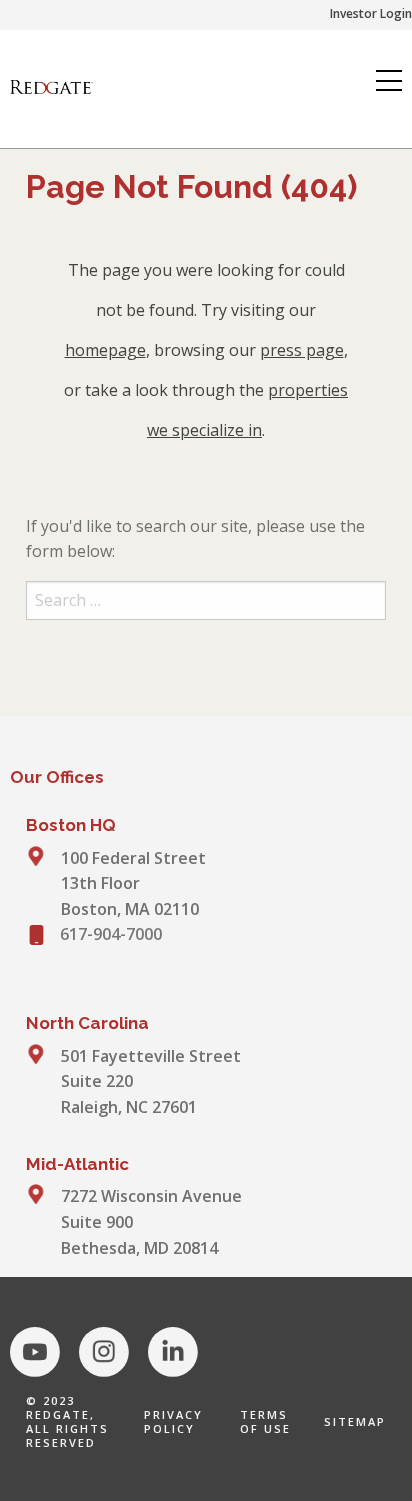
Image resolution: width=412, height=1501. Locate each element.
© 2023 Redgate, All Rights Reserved (67, 1421)
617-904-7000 (111, 934)
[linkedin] (173, 1352)
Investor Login (371, 13)
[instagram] (104, 1352)
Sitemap (355, 1421)
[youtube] (35, 1352)
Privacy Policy (173, 1421)
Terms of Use (265, 1421)
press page (302, 350)
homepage (105, 350)
